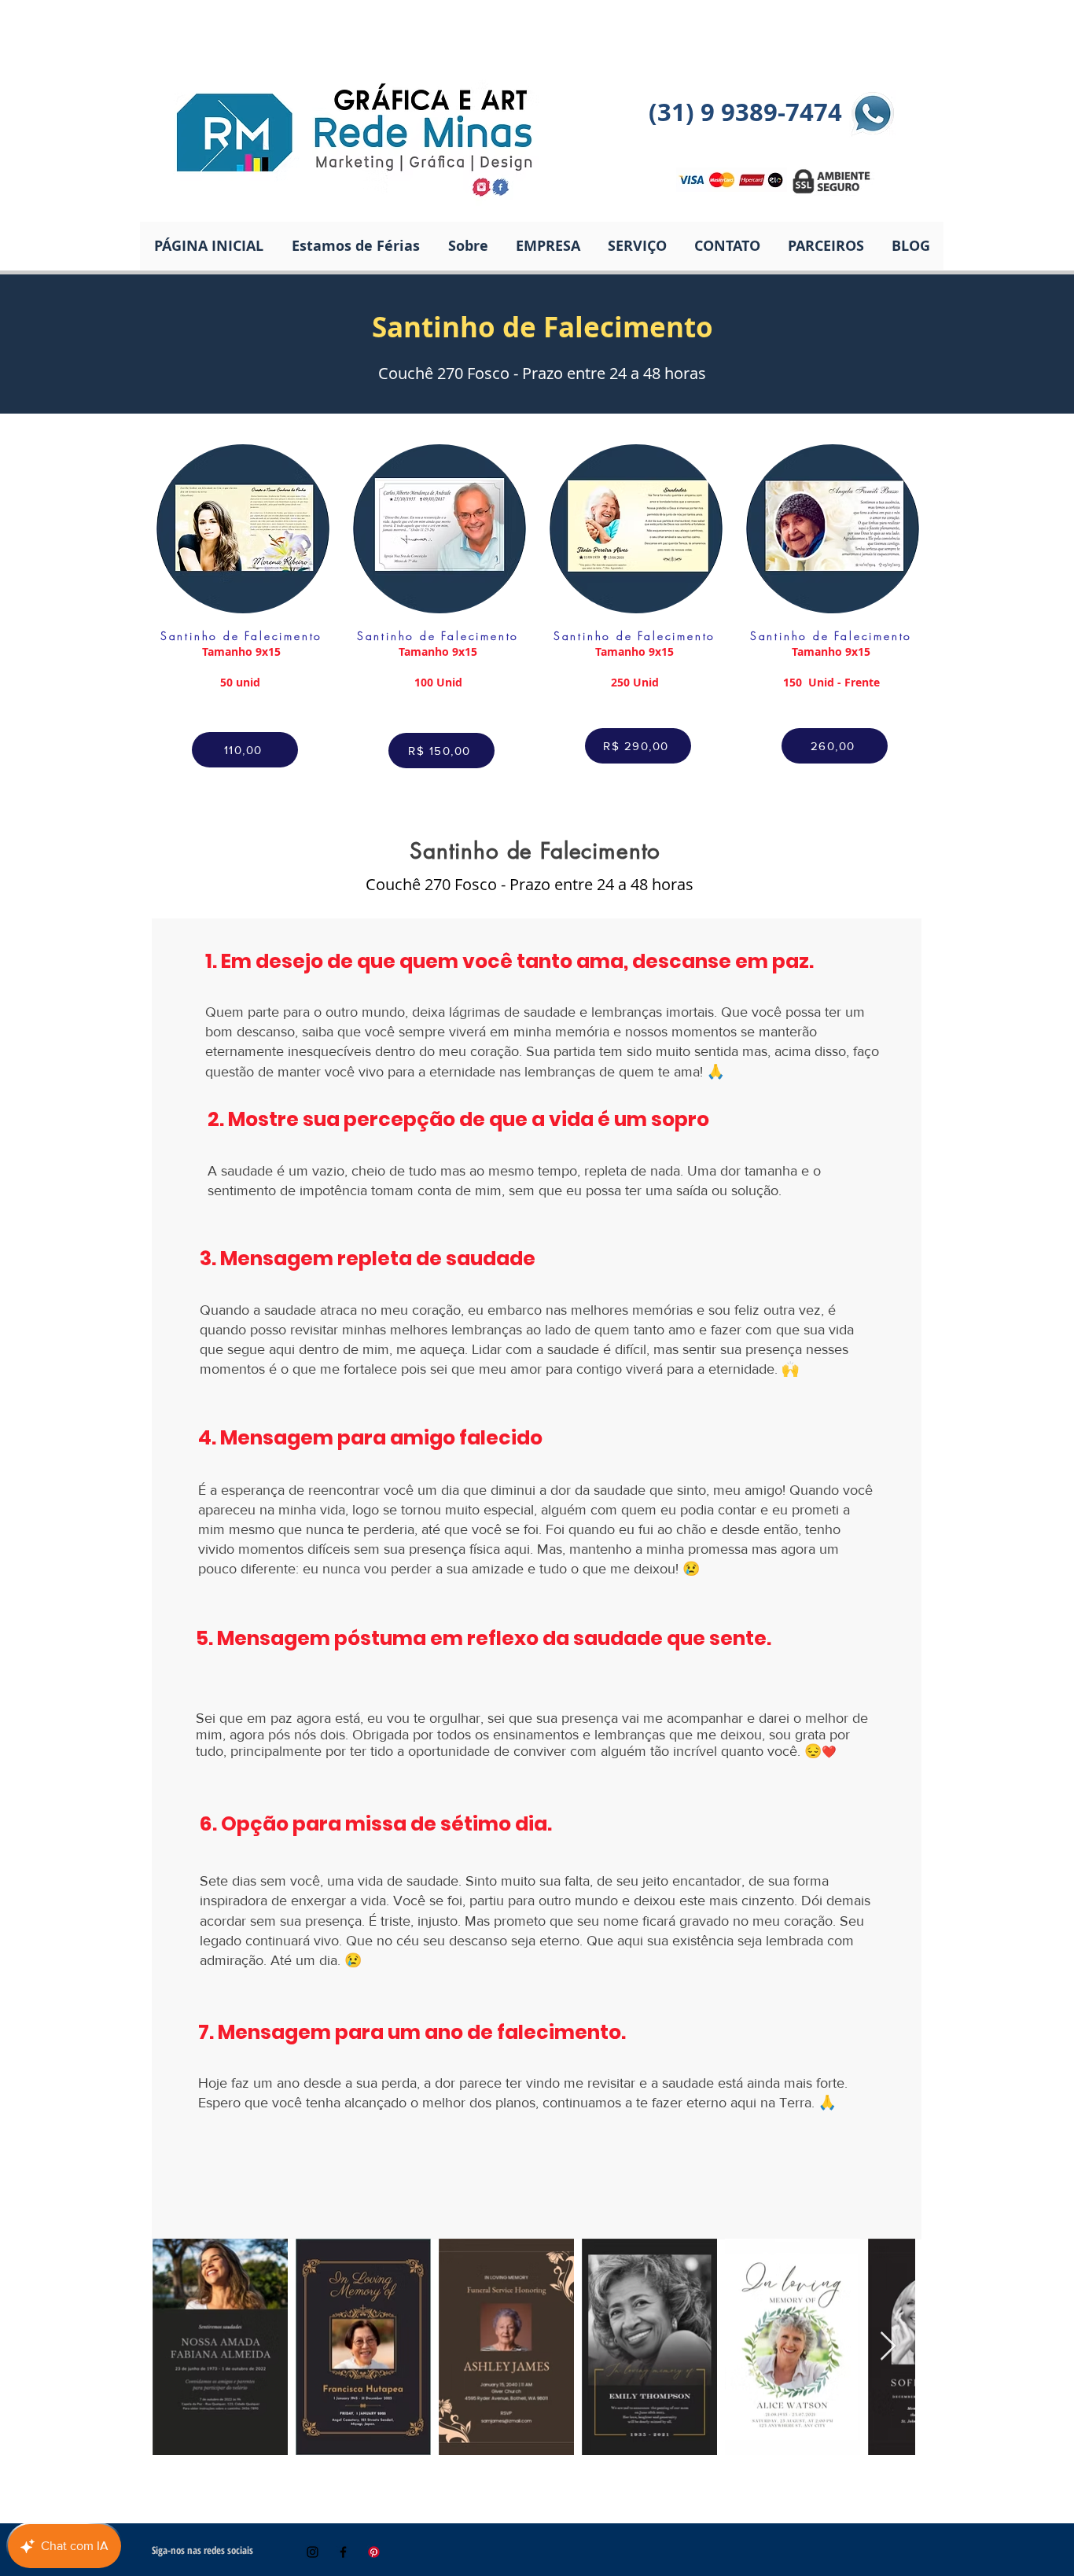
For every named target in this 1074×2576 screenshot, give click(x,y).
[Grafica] (374, 2552)
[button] (637, 246)
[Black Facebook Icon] (343, 2552)
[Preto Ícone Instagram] (313, 2552)
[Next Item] (888, 2347)
